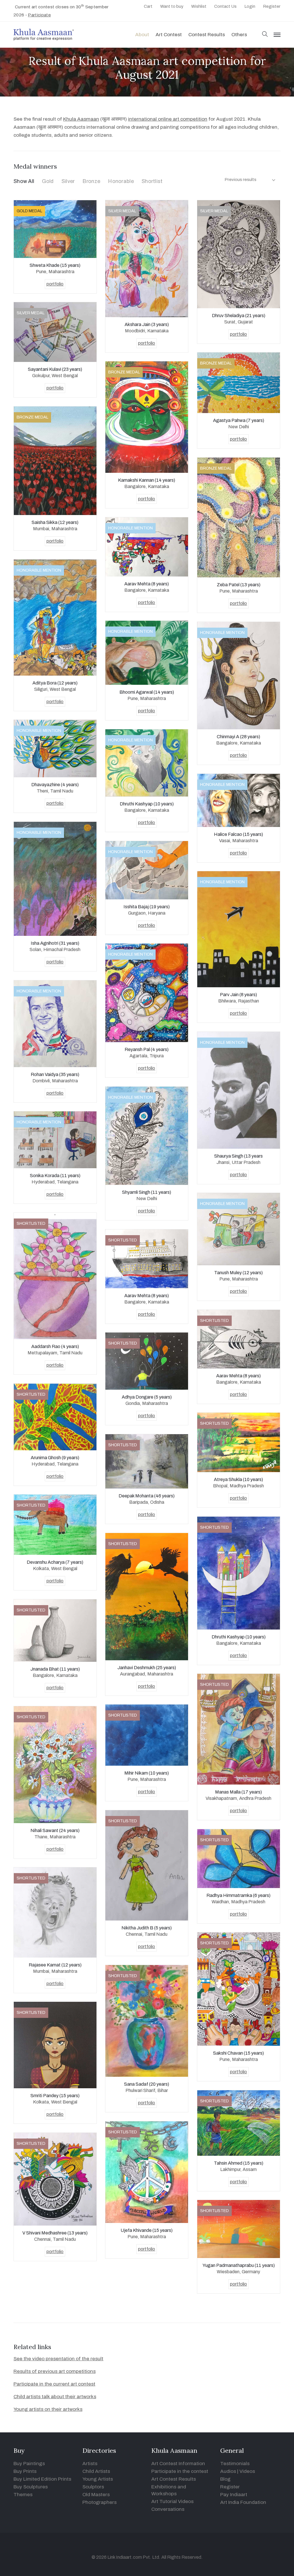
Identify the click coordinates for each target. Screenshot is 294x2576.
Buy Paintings (29, 2464)
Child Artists (96, 2471)
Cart (148, 6)
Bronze (91, 181)
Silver (68, 181)
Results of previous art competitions (55, 2371)
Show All (24, 181)
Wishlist (199, 6)
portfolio (55, 284)
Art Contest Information (178, 2464)
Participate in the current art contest (54, 2384)
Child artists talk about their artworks (55, 2397)
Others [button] (239, 35)
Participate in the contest (180, 2471)
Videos (247, 2471)
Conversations (168, 2509)
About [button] (142, 35)
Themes (23, 2495)
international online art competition (168, 119)
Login (250, 6)
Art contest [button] (169, 35)
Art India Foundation (243, 2502)
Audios (228, 2471)
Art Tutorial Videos (172, 2501)
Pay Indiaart (234, 2495)
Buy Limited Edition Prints (42, 2479)
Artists (90, 2464)
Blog (225, 2479)
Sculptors (93, 2487)
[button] (265, 35)
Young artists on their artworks (48, 2409)
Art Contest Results (174, 2479)
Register (272, 6)
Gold (48, 181)
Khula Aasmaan (81, 119)
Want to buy (172, 6)
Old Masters (96, 2495)
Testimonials (235, 2464)
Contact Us (225, 6)
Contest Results (207, 35)
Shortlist (152, 181)
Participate (39, 15)
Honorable (121, 181)
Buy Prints (25, 2471)
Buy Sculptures (31, 2487)
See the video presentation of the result (58, 2359)
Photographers (99, 2502)
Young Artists (98, 2479)
